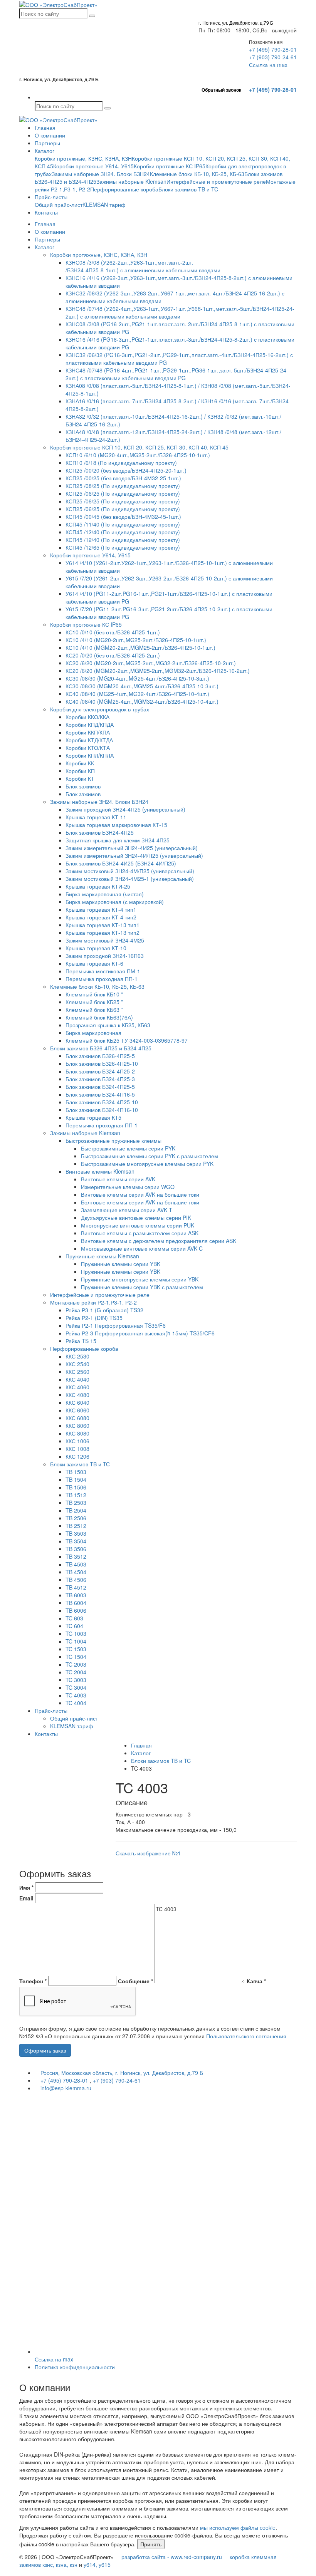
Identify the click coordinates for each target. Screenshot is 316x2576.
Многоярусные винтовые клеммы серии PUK (138, 1225)
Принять (151, 2544)
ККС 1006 (77, 1441)
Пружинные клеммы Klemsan (102, 1256)
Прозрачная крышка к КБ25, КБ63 (108, 1025)
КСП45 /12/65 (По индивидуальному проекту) (123, 547)
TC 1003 (76, 1633)
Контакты (46, 212)
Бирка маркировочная (93, 1033)
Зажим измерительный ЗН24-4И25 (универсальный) (132, 848)
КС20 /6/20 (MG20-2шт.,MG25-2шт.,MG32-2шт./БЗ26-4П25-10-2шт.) (151, 663)
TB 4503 (76, 1564)
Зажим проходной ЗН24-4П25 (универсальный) (125, 809)
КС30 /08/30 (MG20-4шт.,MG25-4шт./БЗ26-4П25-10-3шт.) (137, 678)
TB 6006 (76, 1610)
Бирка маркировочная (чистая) (105, 894)
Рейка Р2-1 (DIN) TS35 (94, 1318)
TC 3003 (76, 1680)
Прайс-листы (51, 197)
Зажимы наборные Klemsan (131, 181)
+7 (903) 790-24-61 (273, 57)
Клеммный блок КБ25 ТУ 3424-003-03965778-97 (127, 1040)
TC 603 (74, 1618)
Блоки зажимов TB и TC (188, 189)
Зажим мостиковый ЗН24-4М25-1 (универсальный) (130, 879)
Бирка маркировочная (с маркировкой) (115, 902)
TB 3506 (76, 1549)
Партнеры (47, 143)
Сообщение (135, 1981)
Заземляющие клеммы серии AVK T (127, 1210)
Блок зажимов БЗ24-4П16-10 (102, 1110)
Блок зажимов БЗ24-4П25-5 (100, 1087)
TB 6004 (76, 1603)
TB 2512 (76, 1526)
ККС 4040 (77, 1379)
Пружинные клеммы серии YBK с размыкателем (142, 1287)
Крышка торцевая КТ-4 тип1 (101, 909)
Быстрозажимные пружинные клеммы (113, 1140)
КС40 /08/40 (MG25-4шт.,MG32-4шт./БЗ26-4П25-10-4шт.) (137, 694)
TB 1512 (76, 1495)
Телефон (33, 1981)
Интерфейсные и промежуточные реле (216, 181)
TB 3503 (76, 1533)
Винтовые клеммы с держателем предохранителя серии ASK (159, 1241)
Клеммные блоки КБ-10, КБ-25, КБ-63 (197, 174)
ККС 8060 (77, 1426)
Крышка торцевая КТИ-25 (98, 886)
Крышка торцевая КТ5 (93, 1117)
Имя (26, 1887)
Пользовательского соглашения (246, 2036)
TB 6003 (76, 1595)
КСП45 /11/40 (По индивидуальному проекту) (123, 524)
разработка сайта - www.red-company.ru (172, 2557)
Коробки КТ (80, 778)
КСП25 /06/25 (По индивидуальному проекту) (123, 493)
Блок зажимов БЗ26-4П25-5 (100, 1056)
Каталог (45, 151)
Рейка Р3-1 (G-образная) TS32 (104, 1310)
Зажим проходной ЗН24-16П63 (105, 956)
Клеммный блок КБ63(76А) (99, 1017)
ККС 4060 (77, 1387)
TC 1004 (76, 1641)
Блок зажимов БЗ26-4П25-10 (102, 1063)
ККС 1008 (77, 1449)
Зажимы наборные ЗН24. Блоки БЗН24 (101, 174)
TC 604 (74, 1626)
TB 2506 (76, 1518)
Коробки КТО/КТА (88, 748)
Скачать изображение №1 (148, 1853)
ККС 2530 (77, 1356)
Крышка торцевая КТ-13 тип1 (103, 925)
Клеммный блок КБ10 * (94, 994)
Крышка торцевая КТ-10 (96, 948)
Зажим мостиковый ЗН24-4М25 (105, 940)
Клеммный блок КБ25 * (94, 1002)
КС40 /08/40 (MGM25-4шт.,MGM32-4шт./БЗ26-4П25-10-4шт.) (142, 701)
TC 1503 (76, 1649)
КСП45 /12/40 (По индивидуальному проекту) (123, 532)
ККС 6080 (77, 1418)
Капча (256, 1981)
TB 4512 (76, 1587)
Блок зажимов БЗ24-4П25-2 (100, 1071)
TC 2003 (76, 1664)
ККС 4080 (77, 1395)
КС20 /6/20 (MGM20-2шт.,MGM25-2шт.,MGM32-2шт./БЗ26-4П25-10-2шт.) (158, 671)
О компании (50, 135)
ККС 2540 (77, 1364)
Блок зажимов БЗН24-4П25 (100, 832)
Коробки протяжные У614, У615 (93, 166)
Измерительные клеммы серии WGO (128, 1187)
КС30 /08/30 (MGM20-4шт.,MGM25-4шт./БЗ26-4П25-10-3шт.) (142, 686)
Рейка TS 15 (81, 1341)
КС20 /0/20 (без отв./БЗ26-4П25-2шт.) (113, 655)
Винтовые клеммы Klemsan (100, 1171)
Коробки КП (80, 771)
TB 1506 (76, 1487)
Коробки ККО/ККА (87, 717)
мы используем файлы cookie (238, 2527)
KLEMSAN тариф (104, 205)
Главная (45, 127)
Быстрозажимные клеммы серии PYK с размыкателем (150, 1156)
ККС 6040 (77, 1402)
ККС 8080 (77, 1433)
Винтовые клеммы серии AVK (118, 1179)
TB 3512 (76, 1556)
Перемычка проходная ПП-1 (102, 979)
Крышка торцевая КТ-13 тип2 (103, 932)
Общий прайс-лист (59, 205)
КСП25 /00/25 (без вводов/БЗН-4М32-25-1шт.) (123, 478)
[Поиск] (92, 16)
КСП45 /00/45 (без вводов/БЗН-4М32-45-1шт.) (123, 517)
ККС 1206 (77, 1456)
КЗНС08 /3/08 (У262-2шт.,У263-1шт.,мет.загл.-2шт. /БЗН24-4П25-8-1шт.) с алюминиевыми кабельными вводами (143, 266)
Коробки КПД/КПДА (90, 724)
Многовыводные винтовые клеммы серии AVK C (142, 1248)
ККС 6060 (77, 1410)
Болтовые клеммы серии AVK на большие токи (140, 1202)
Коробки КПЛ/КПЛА (90, 755)
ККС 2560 (77, 1372)
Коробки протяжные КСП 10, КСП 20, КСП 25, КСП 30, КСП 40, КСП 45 (139, 447)
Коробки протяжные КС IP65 (170, 166)
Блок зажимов (83, 786)
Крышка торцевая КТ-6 (94, 963)
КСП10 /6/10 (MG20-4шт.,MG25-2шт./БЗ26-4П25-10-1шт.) (138, 455)
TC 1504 (76, 1657)
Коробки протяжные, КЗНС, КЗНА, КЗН (83, 158)
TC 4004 (76, 1703)
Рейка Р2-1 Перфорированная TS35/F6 (116, 1325)
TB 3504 (76, 1541)
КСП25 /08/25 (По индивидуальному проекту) (123, 486)
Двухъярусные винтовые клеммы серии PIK (136, 1218)
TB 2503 (76, 1503)
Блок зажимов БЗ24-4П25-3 (100, 1079)
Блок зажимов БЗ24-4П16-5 (100, 1094)
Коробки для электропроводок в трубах (100, 709)
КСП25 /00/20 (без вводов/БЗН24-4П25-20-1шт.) (126, 470)
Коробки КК (80, 763)
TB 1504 (76, 1479)
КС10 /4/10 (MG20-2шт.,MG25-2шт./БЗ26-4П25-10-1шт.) (136, 640)
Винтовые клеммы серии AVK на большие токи (140, 1194)
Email (26, 1898)
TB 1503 (76, 1472)
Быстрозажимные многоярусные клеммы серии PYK (147, 1164)
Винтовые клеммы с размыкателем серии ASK (140, 1233)
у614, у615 (97, 2564)
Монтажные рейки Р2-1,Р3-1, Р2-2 (93, 1302)
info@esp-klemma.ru (65, 2088)
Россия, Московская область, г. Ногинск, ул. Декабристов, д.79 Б (121, 2073)
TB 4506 (76, 1580)
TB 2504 (76, 1510)
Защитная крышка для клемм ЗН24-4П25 (118, 840)
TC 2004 (76, 1672)
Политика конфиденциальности (75, 2367)
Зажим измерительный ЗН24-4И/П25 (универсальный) (134, 855)
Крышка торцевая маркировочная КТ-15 (116, 825)
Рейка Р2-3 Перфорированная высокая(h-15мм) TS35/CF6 (140, 1333)
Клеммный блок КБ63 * (94, 1010)
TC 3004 (76, 1687)
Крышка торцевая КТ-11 (96, 817)
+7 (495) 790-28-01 (273, 49)
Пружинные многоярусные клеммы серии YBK (140, 1279)
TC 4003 (76, 1695)
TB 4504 (76, 1572)
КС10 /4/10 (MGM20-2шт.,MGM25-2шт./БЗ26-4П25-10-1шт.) (140, 647)
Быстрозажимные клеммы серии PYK (128, 1148)
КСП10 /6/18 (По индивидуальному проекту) (121, 463)
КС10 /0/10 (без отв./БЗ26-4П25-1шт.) (113, 632)
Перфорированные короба (124, 189)
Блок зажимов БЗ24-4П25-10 (102, 1102)
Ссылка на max (268, 65)
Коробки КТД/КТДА (89, 740)
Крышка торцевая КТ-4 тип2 (101, 917)
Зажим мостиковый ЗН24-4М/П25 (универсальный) (130, 871)
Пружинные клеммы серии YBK (121, 1264)
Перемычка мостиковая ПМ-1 (103, 971)
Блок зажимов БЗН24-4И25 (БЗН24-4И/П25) (121, 863)
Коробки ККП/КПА (88, 732)
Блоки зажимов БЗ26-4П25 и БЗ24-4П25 (101, 1048)
